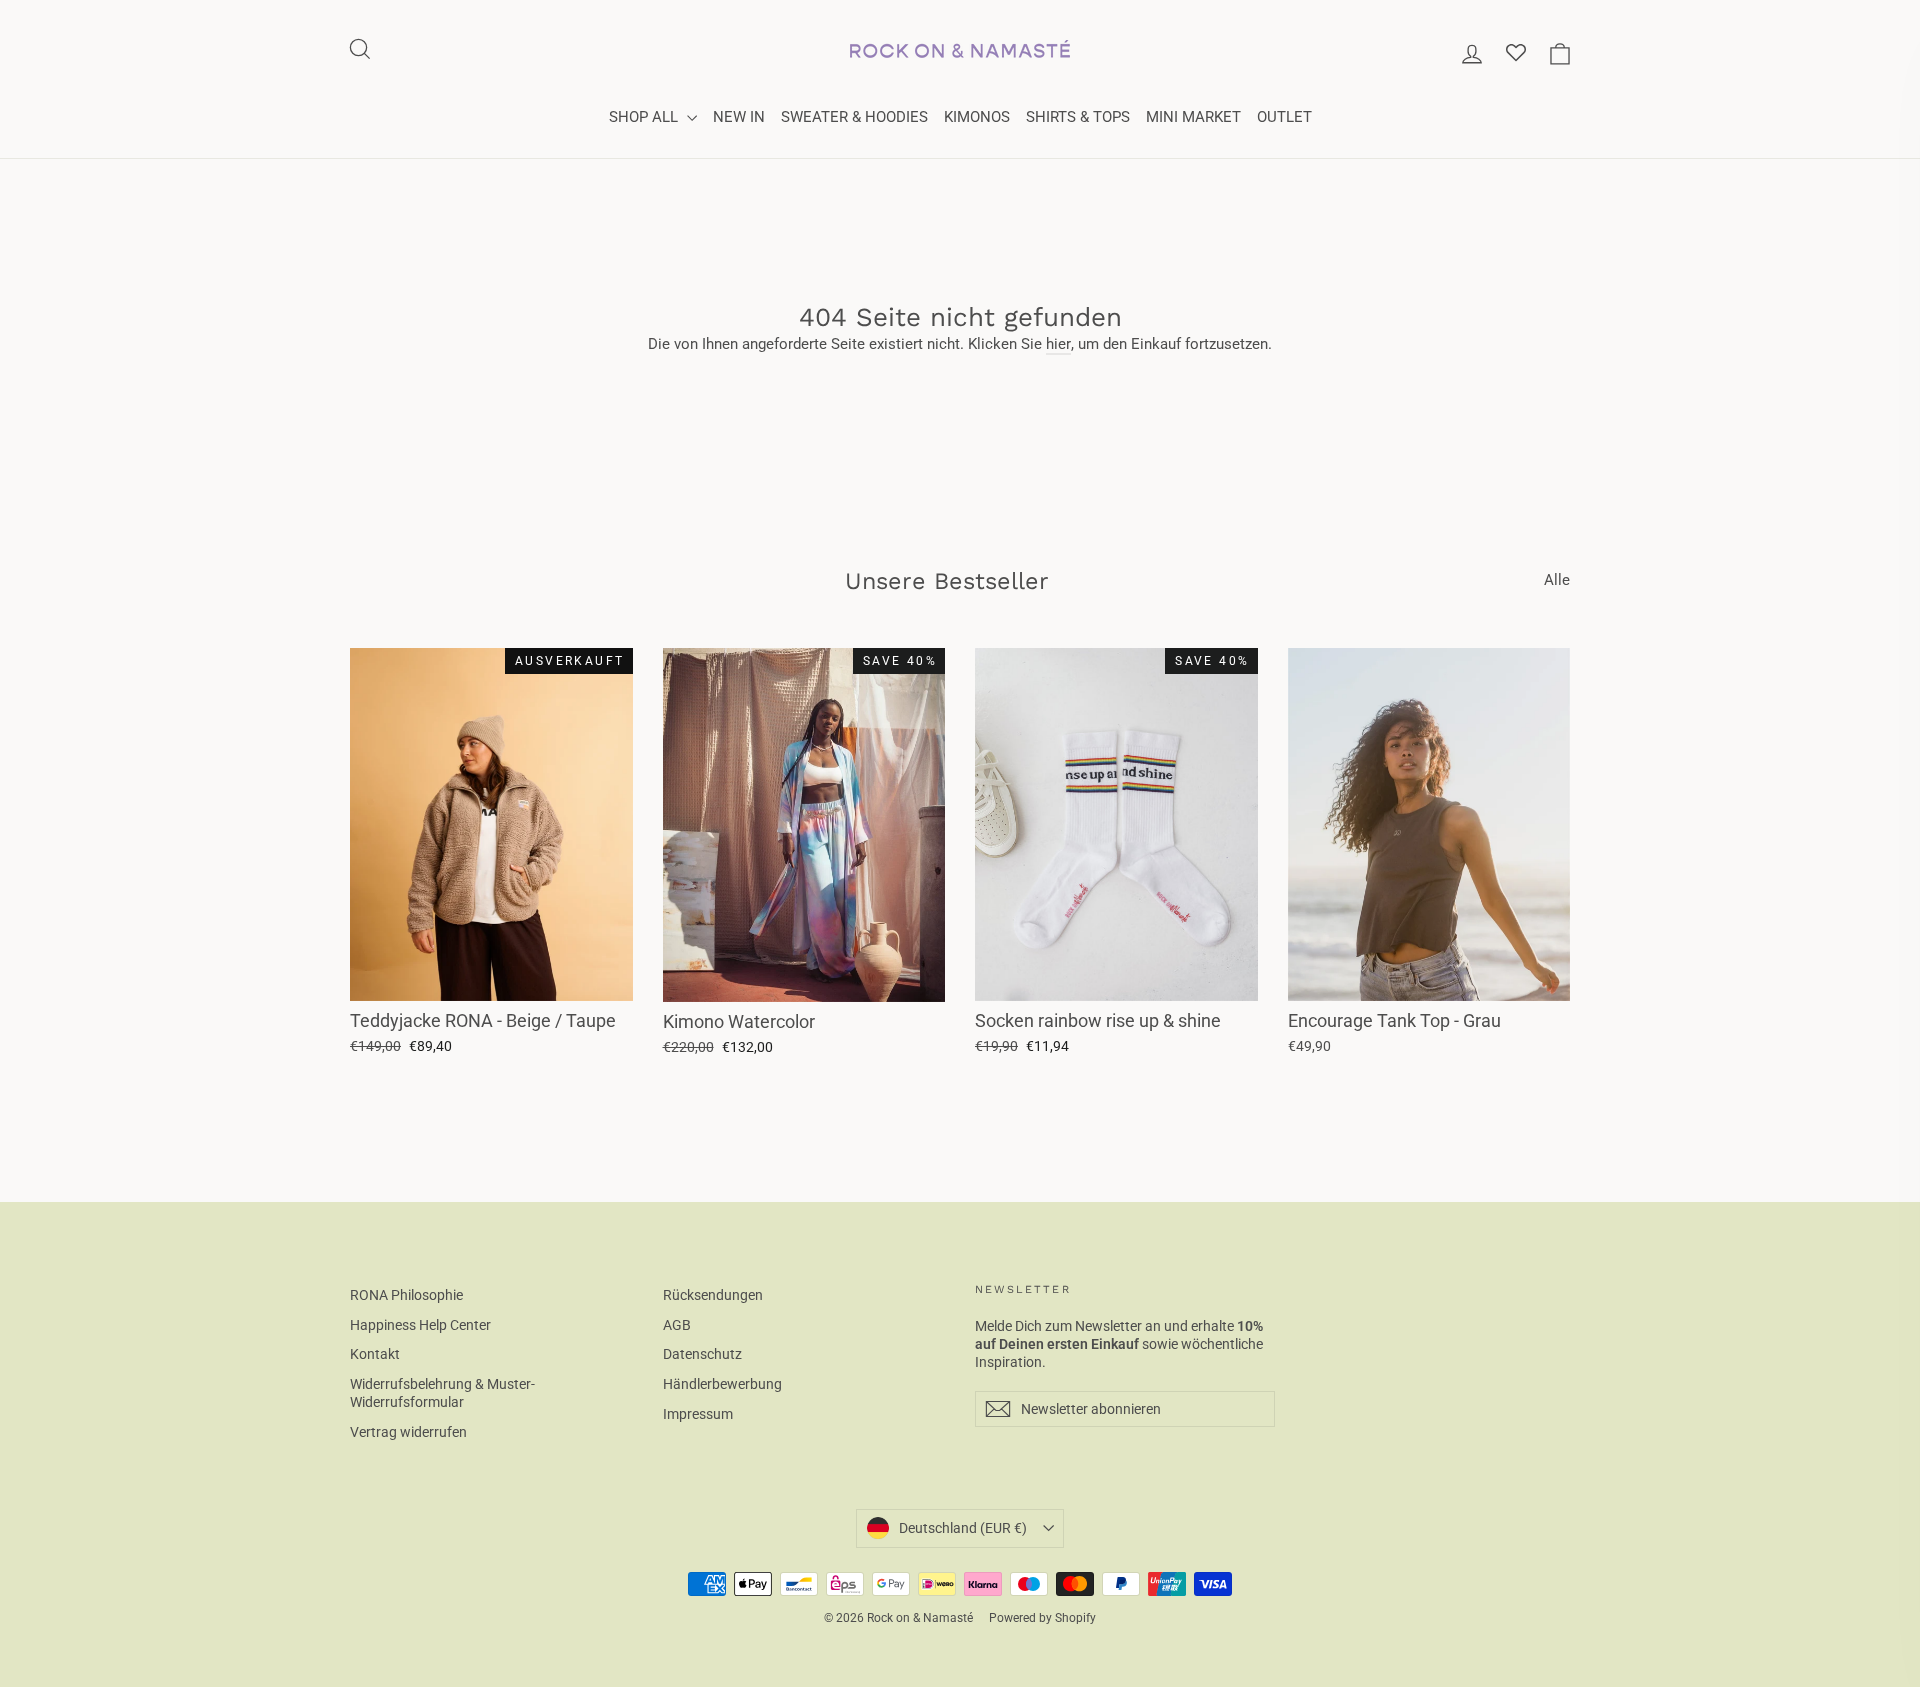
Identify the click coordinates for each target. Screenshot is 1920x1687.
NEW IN (739, 117)
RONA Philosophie (406, 1295)
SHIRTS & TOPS (1078, 117)
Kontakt (375, 1354)
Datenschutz (702, 1354)
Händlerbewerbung (722, 1384)
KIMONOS (977, 117)
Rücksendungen (713, 1295)
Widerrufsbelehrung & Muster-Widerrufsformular (442, 1393)
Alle (1557, 580)
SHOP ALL (645, 117)
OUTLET (1284, 117)
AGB (677, 1325)
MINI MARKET (1193, 117)
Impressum (698, 1414)
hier (1058, 344)
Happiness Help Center (420, 1325)
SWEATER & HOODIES (854, 117)
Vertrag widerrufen (408, 1432)
